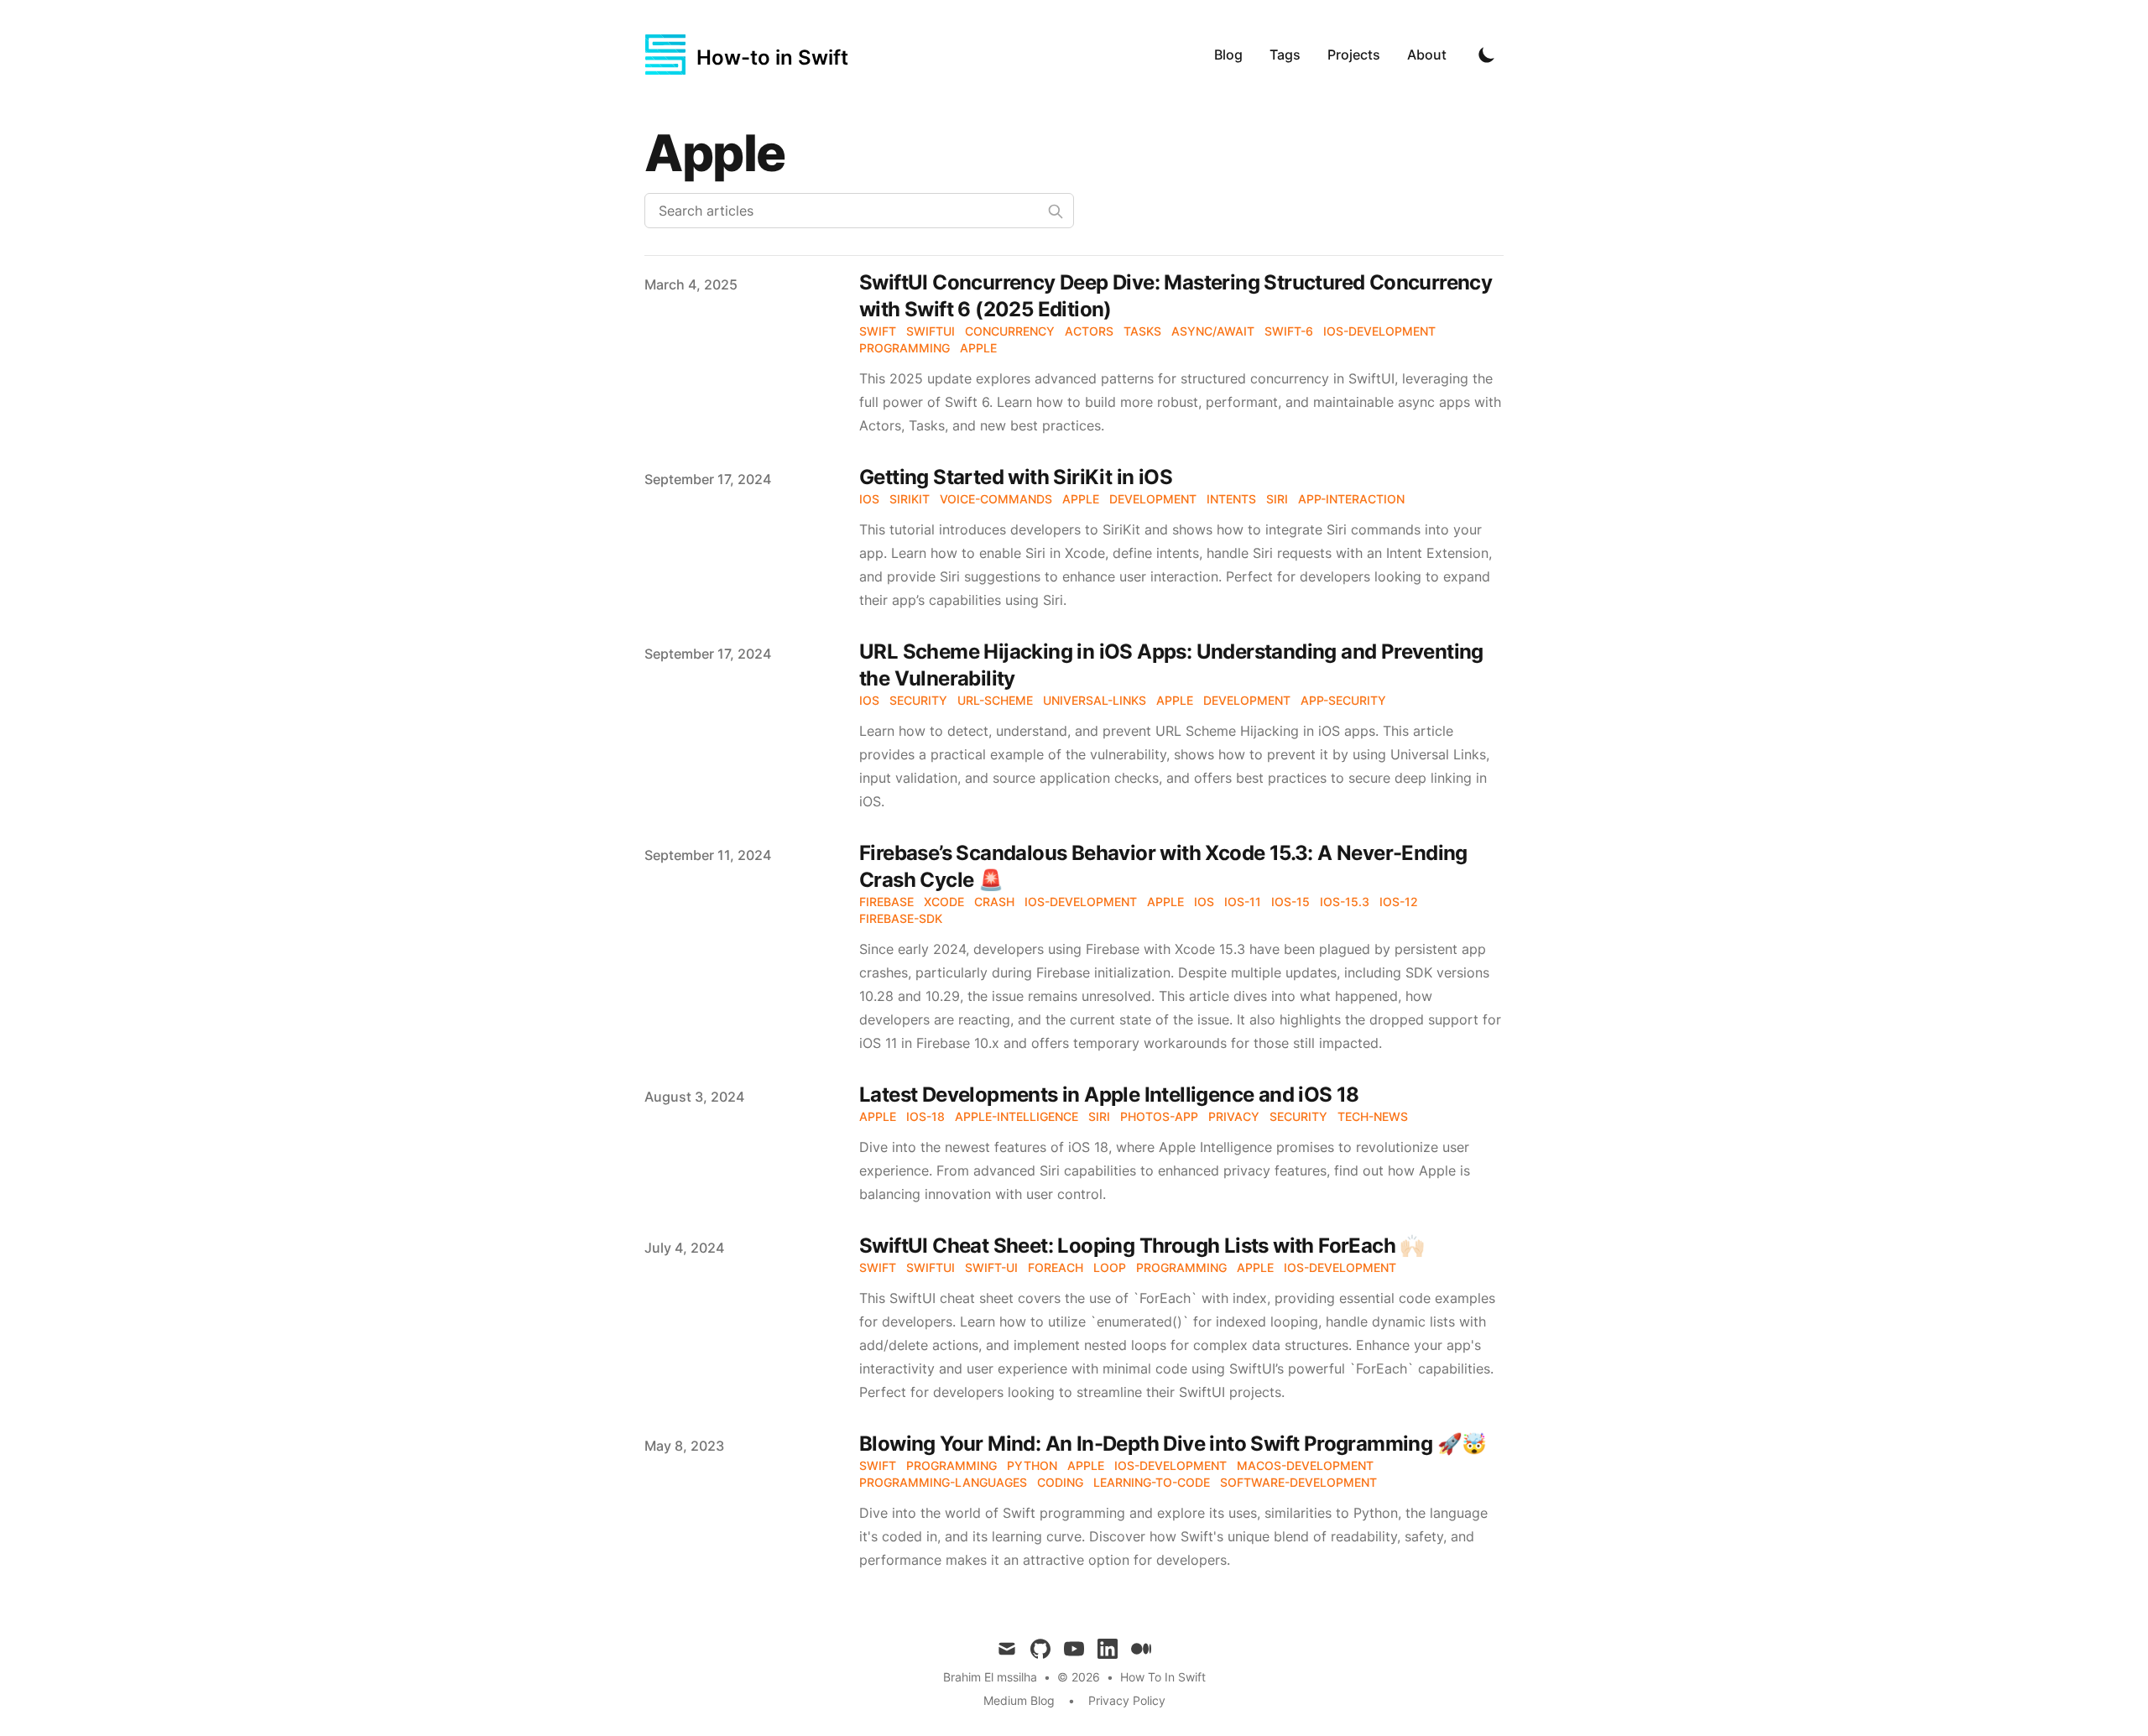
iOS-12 (1399, 902)
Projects (1354, 55)
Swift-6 (1289, 331)
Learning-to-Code (1152, 1482)
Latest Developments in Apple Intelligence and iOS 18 (1109, 1095)
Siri (1277, 499)
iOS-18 (925, 1116)
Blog (1228, 55)
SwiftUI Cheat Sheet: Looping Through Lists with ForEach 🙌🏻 (1142, 1246)
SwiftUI (931, 331)
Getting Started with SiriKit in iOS (1016, 477)
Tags (1285, 55)
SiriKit (910, 499)
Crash (994, 902)
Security (918, 700)
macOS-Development (1305, 1465)
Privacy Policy (1127, 1700)
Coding (1060, 1482)
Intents (1231, 499)
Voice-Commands (996, 499)
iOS (869, 499)
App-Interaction (1351, 499)
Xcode (944, 902)
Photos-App (1159, 1116)
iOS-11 (1243, 902)
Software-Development (1298, 1482)
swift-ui (991, 1267)
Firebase (886, 902)
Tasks (1142, 331)
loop (1110, 1267)
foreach (1056, 1267)
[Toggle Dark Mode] (1487, 55)
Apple (978, 348)
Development (1153, 499)
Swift (878, 331)
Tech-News (1373, 1116)
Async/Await (1213, 331)
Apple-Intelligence (1017, 1116)
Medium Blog (1019, 1700)
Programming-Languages (943, 1482)
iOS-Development (1379, 331)
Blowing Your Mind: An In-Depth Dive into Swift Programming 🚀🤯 (1173, 1444)
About (1427, 55)
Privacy (1234, 1116)
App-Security (1343, 700)
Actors (1089, 331)
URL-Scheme (995, 700)
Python (1032, 1465)
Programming (905, 348)
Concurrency (1010, 331)
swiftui (931, 1267)
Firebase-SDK (901, 918)
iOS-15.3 (1345, 902)
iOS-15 (1290, 902)
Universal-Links (1095, 700)
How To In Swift (1163, 1677)
